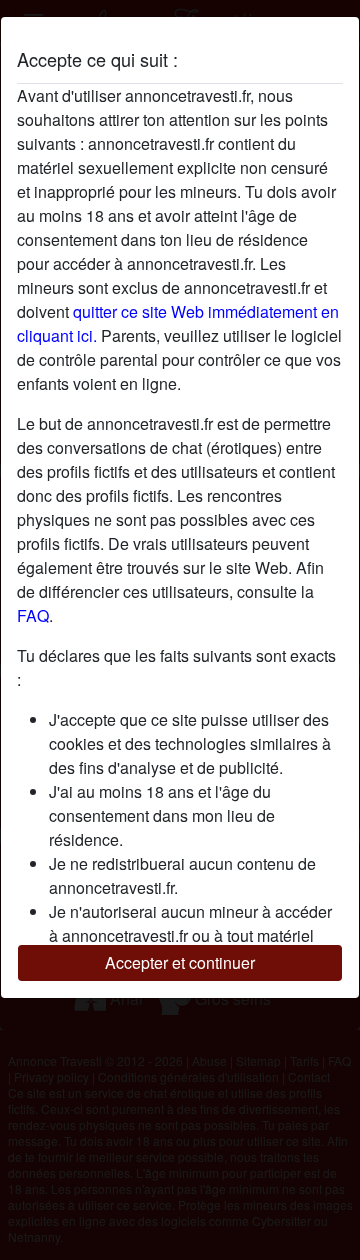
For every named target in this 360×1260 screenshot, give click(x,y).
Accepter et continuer (180, 962)
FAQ (33, 615)
